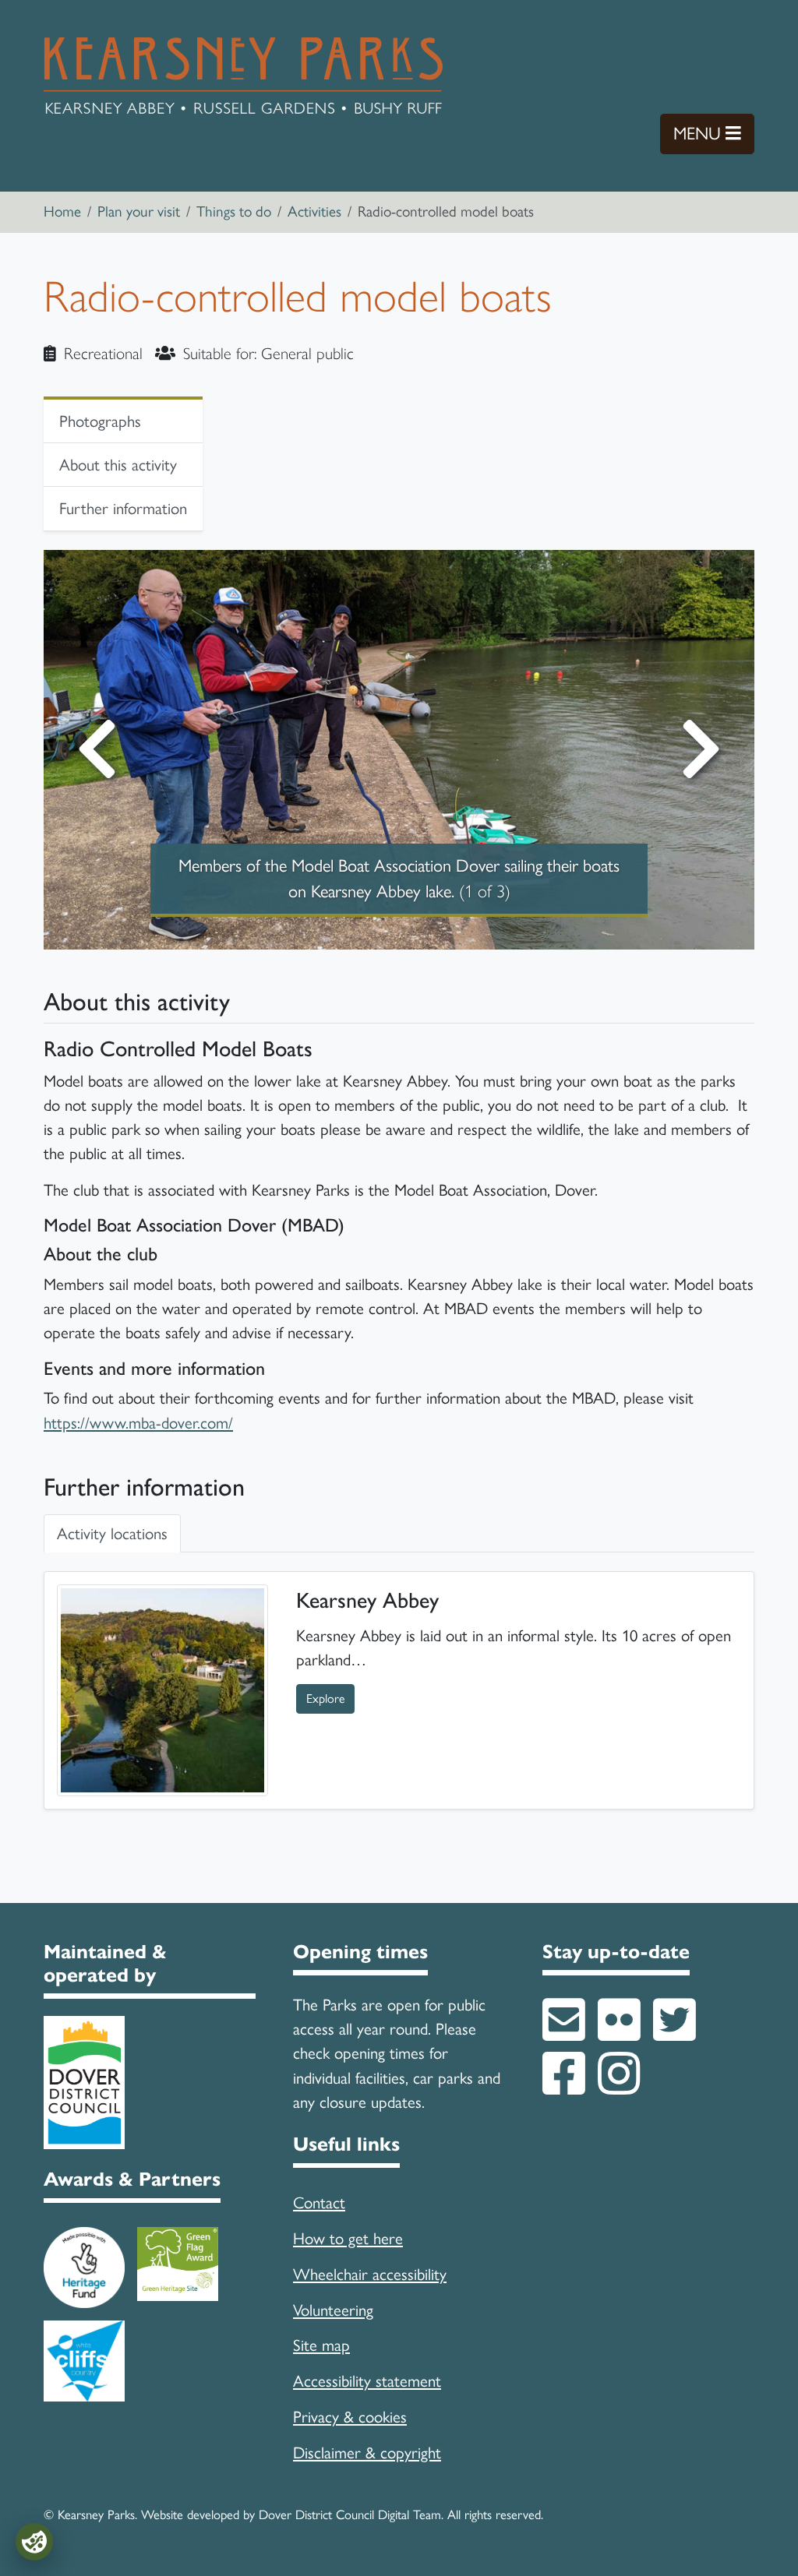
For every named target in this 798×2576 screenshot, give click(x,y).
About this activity (118, 465)
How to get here (348, 2238)
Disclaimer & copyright (367, 2453)
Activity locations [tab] (112, 1533)
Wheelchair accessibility (370, 2274)
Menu (714, 133)
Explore (330, 1698)
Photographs (100, 421)
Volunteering (333, 2310)
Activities (314, 211)
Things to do (234, 211)
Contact (319, 2202)
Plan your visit (139, 211)
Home (62, 211)
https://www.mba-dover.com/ (138, 1423)
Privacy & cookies (350, 2417)
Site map (321, 2345)
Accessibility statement (367, 2381)
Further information (123, 508)
